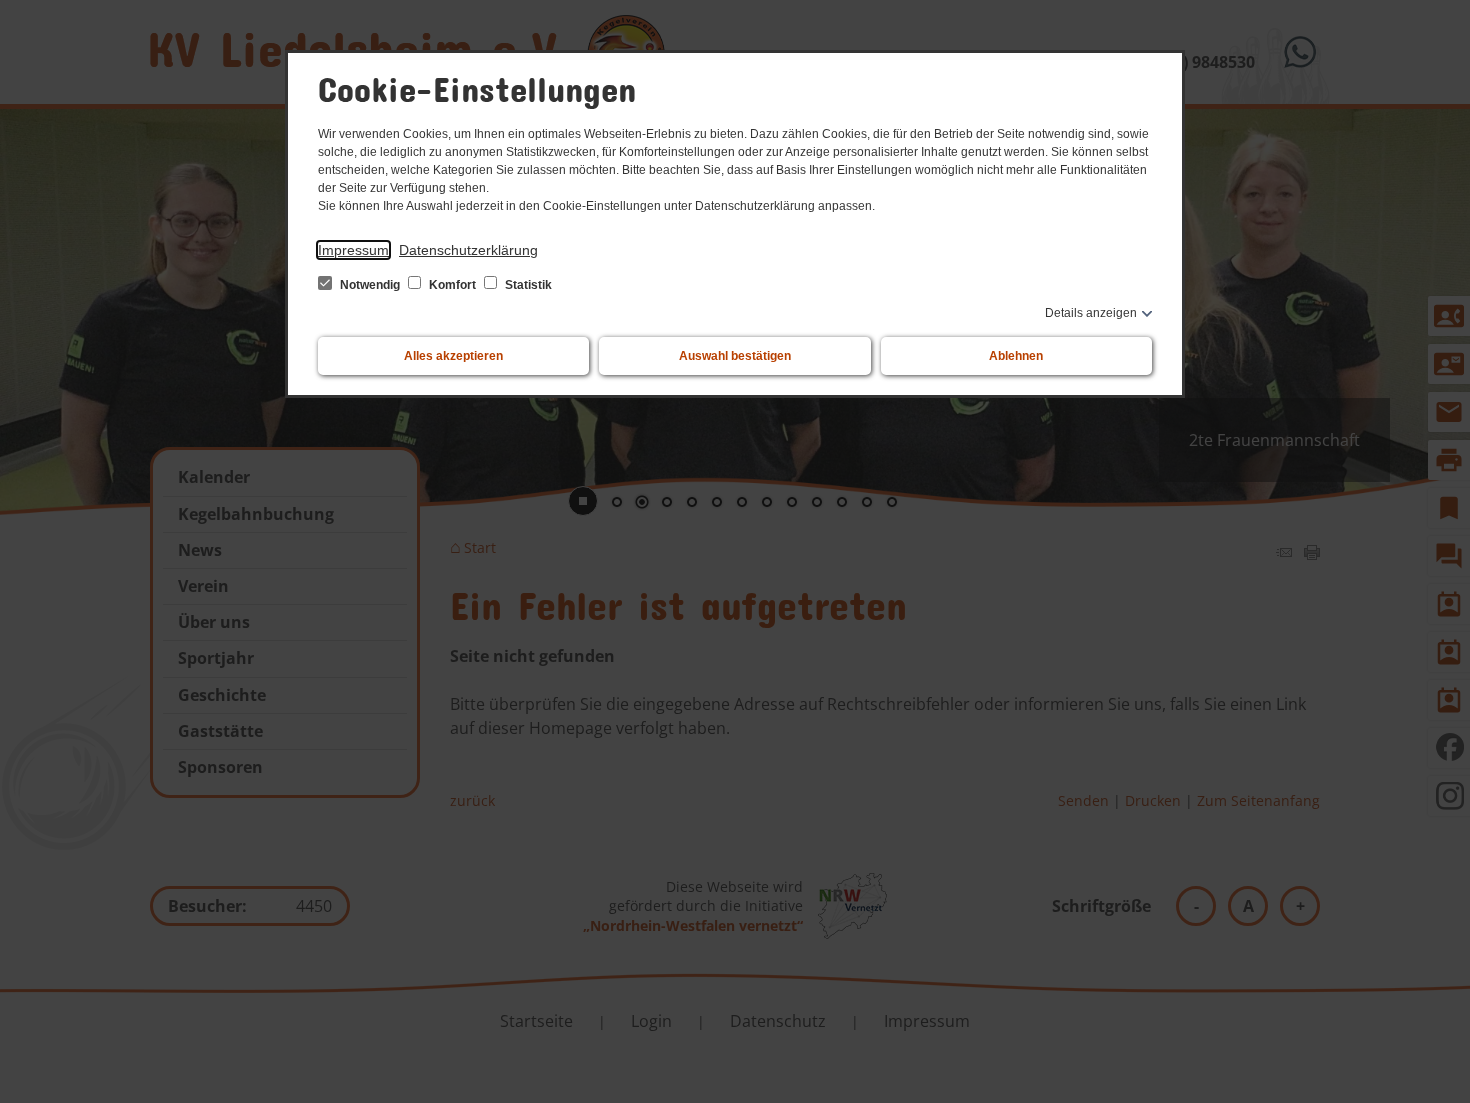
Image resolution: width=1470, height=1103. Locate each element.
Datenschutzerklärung (468, 250)
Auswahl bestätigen (735, 356)
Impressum (353, 250)
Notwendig (370, 285)
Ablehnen (1016, 356)
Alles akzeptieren (453, 356)
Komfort (452, 285)
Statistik (527, 285)
